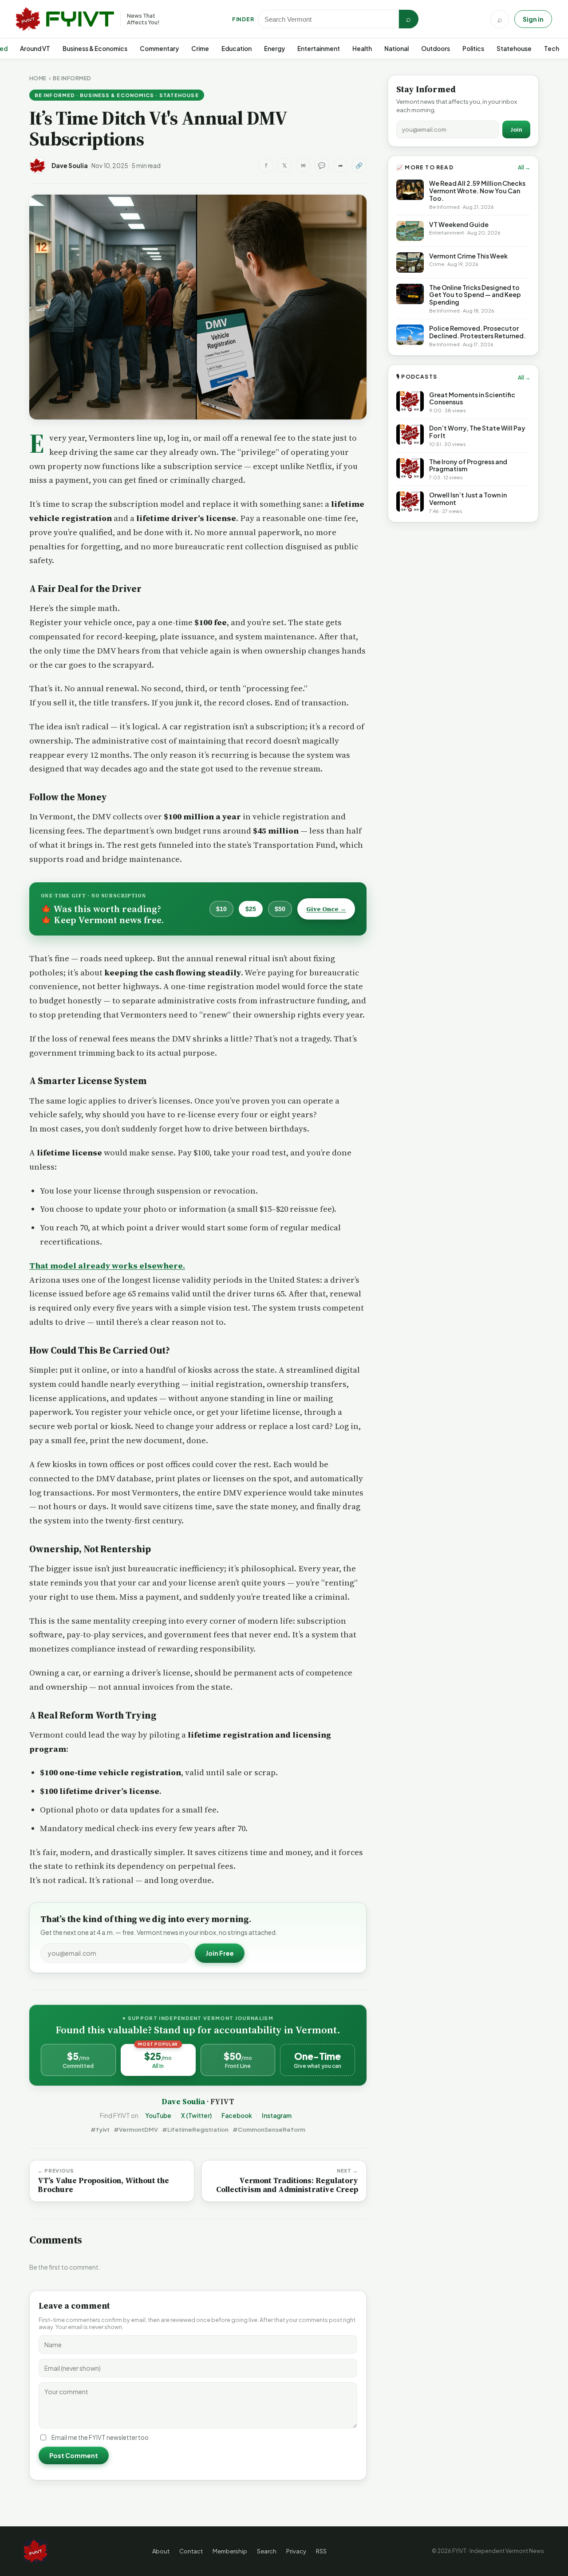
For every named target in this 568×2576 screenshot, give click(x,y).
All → (524, 167)
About (161, 2551)
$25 (251, 909)
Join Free (220, 1953)
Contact (191, 2551)
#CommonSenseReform (269, 2130)
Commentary (159, 49)
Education (237, 49)
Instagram (277, 2116)
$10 (221, 909)
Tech (552, 49)
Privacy (296, 2551)
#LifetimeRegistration (195, 2130)
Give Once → (326, 909)
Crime (200, 49)
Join (516, 129)
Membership (230, 2551)
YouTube (158, 2116)
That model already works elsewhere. (107, 1266)
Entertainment (319, 49)
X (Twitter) (196, 2116)
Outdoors (436, 49)
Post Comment (74, 2455)
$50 (280, 909)
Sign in (533, 19)
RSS (321, 2551)
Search (267, 2551)
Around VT (35, 49)
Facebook (237, 2116)
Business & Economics (95, 49)
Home (38, 78)
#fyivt (100, 2130)
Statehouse (514, 49)
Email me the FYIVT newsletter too (100, 2437)
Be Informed (72, 78)
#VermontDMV (136, 2130)
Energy (274, 49)
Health (362, 49)
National (396, 49)
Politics (473, 49)
